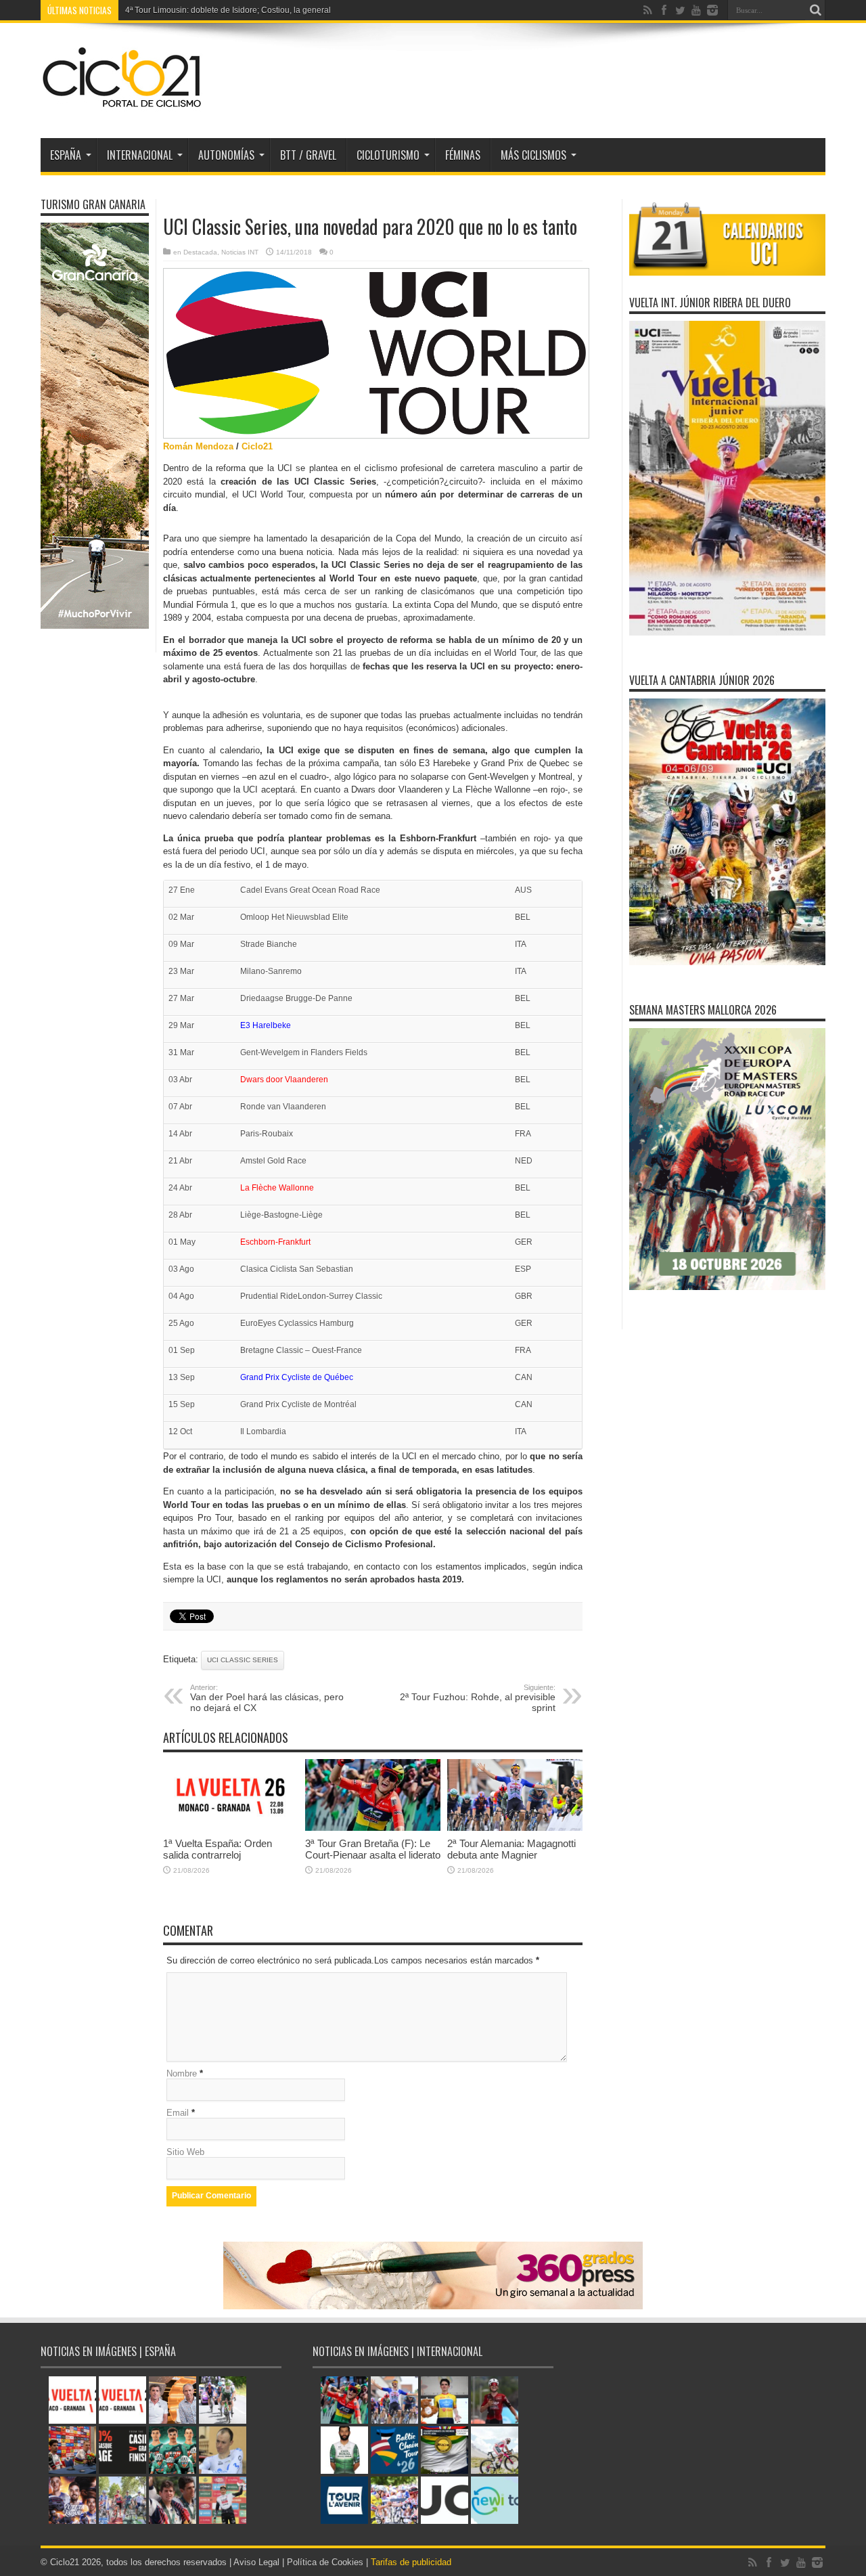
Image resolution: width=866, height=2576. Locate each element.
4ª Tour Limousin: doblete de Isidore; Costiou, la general (228, 10)
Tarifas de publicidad (411, 2562)
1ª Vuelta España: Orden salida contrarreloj (218, 1849)
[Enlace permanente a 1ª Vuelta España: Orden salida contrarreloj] (231, 1828)
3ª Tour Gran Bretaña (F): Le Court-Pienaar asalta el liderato (373, 1849)
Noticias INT (240, 252)
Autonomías (226, 155)
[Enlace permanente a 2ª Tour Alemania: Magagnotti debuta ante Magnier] (515, 1828)
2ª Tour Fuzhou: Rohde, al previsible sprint (478, 1698)
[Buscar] (815, 10)
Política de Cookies (325, 2562)
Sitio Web (185, 2152)
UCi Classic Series (243, 1660)
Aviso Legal (256, 2562)
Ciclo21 (257, 446)
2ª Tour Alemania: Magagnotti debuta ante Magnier (511, 1849)
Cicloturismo (388, 155)
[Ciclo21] (122, 104)
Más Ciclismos (533, 155)
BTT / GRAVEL (308, 155)
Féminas (463, 155)
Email (178, 2113)
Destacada (200, 252)
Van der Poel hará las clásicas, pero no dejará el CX (267, 1698)
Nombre (182, 2073)
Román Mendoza (198, 446)
